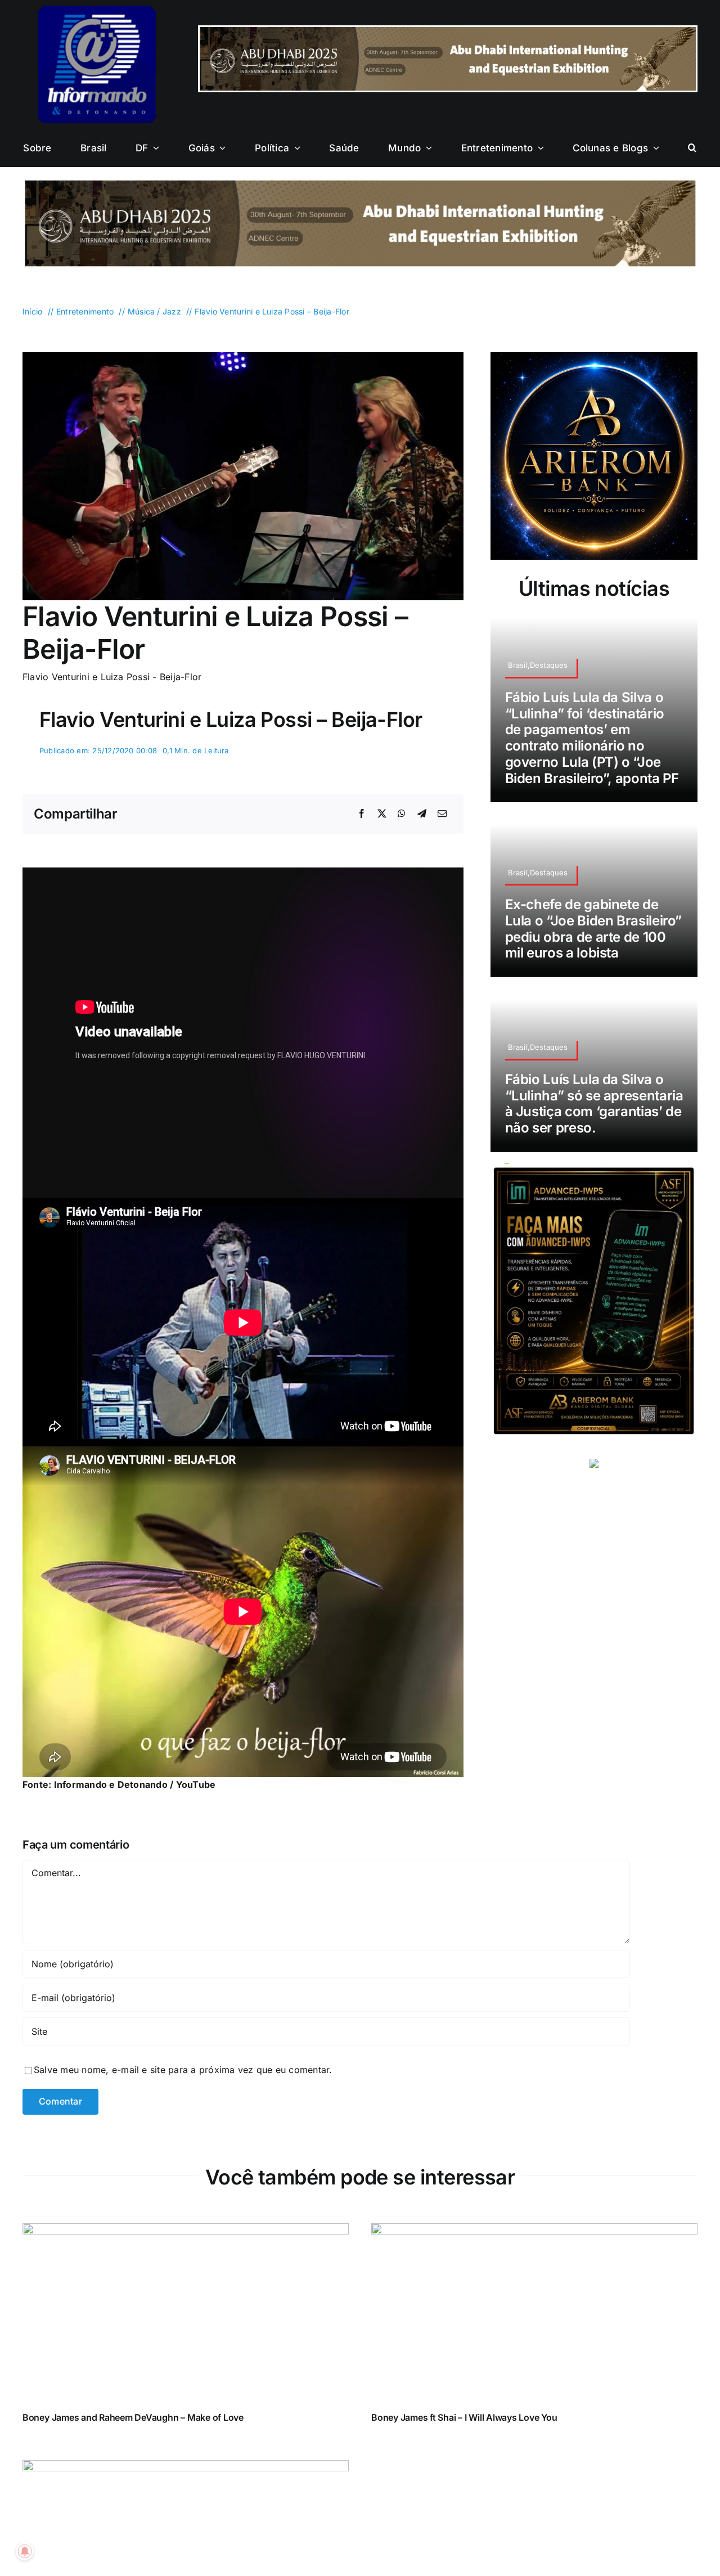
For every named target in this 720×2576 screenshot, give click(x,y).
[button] (692, 148)
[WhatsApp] (402, 814)
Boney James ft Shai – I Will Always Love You (464, 2417)
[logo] (97, 10)
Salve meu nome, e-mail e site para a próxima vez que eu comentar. (183, 2070)
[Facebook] (362, 814)
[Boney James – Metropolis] (186, 2467)
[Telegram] (422, 814)
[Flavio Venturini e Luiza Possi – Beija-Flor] (243, 357)
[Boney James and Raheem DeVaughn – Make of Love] (186, 2231)
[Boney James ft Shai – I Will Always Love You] (534, 2231)
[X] (382, 814)
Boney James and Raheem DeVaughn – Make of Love (133, 2417)
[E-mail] (442, 814)
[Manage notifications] (25, 2551)
